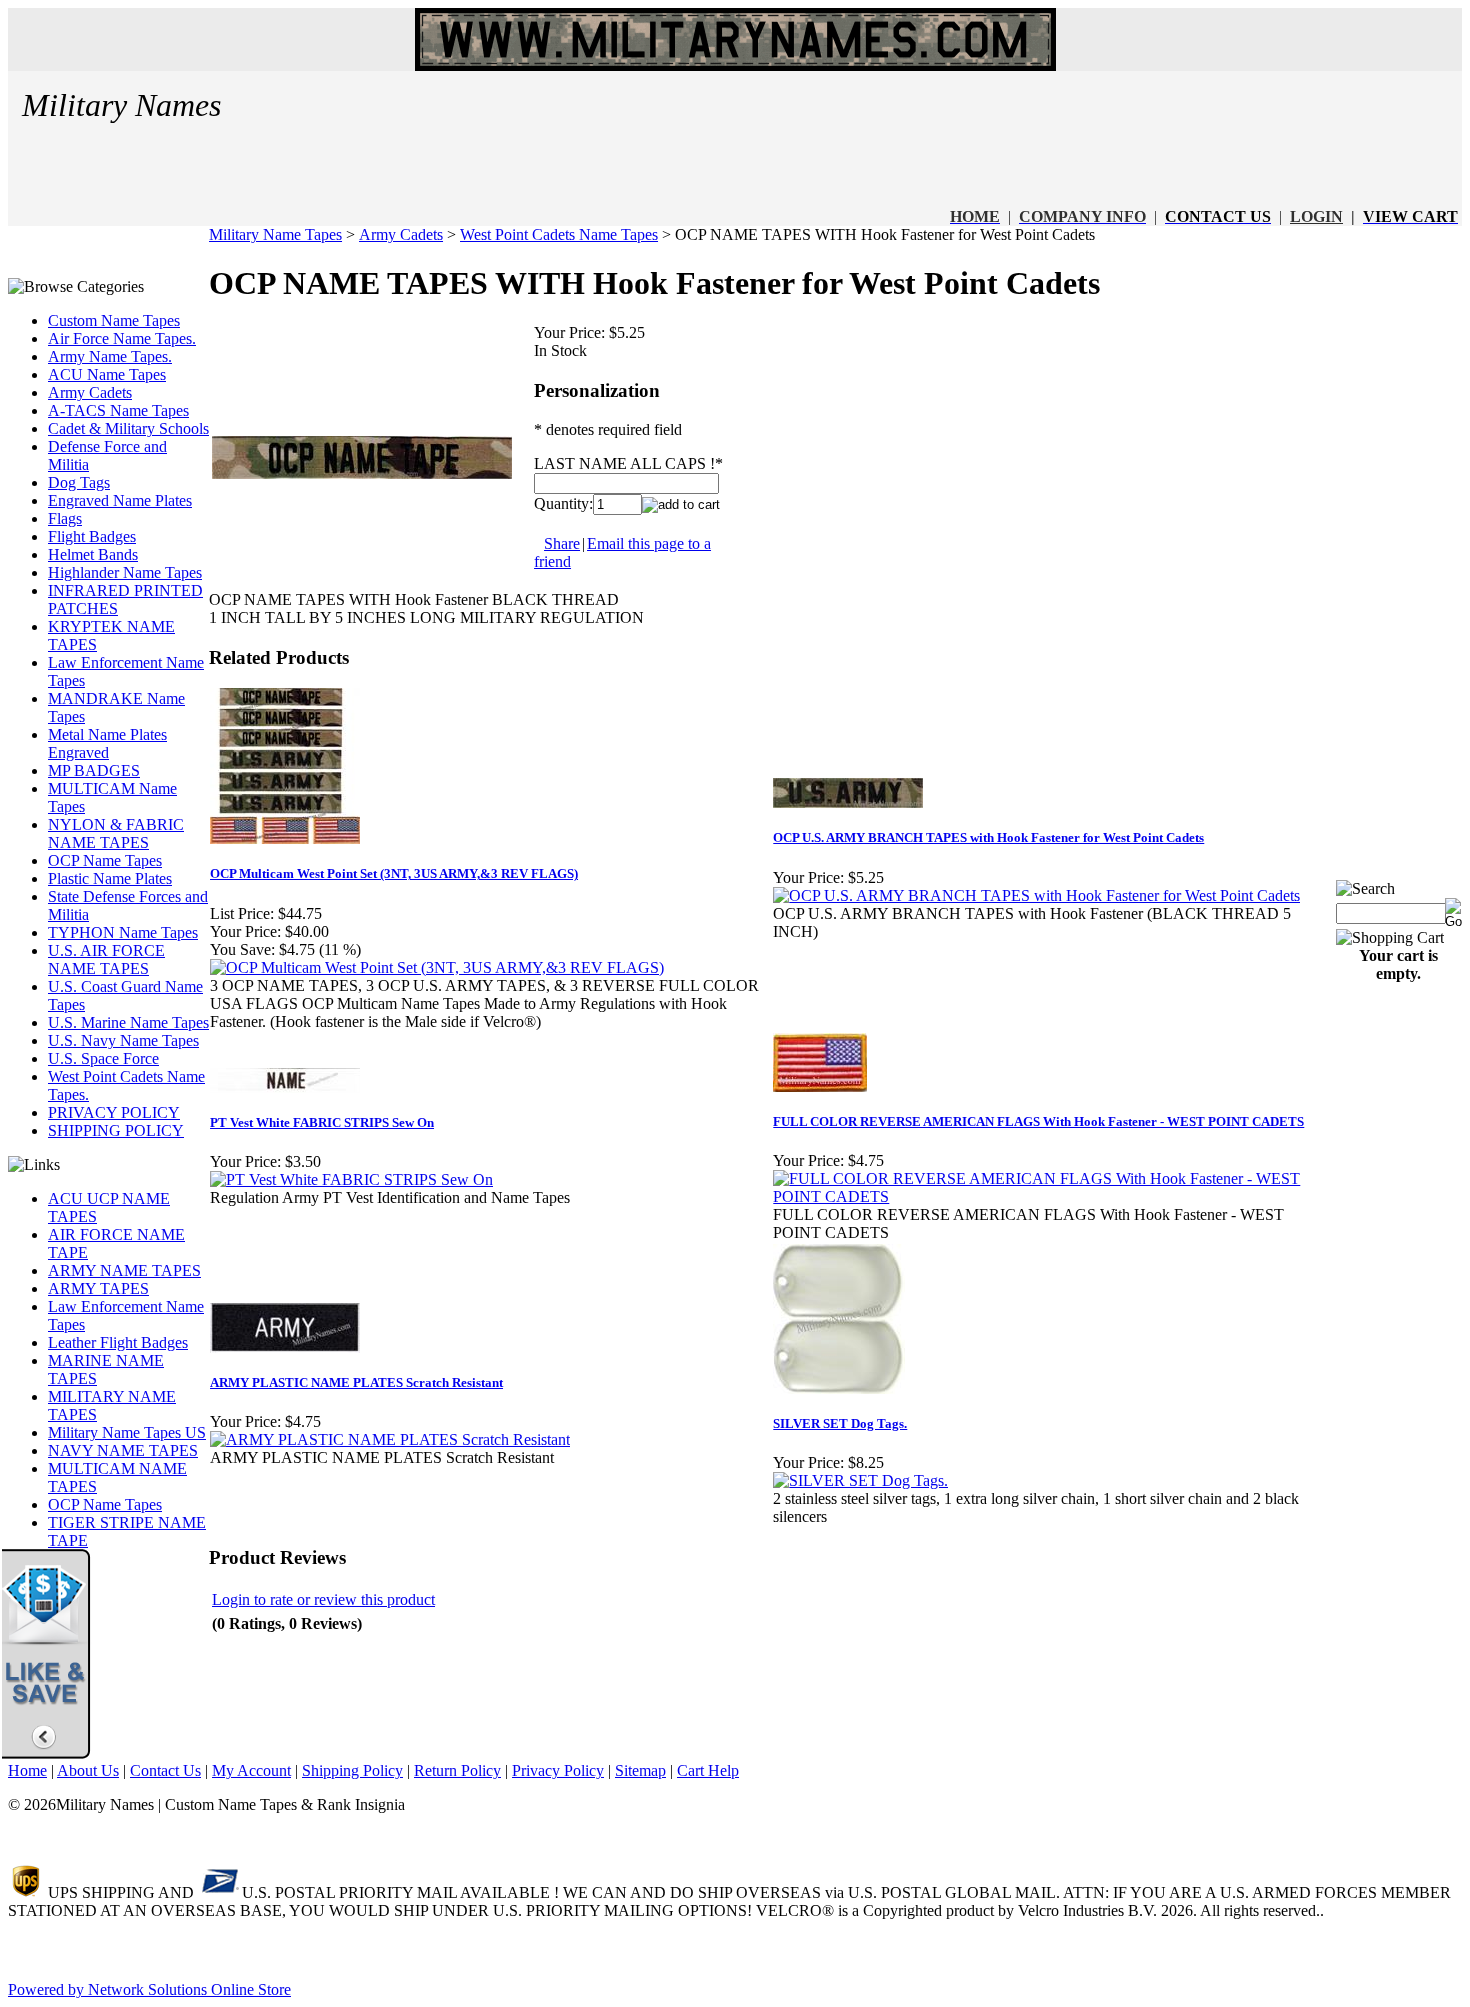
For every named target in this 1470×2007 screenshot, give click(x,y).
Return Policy (457, 1770)
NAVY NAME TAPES (123, 1450)
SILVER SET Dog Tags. (840, 1423)
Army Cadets (90, 392)
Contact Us (165, 1770)
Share (562, 543)
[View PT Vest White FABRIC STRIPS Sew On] (351, 1179)
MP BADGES (94, 770)
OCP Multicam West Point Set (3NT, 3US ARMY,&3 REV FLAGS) (394, 873)
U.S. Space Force (103, 1058)
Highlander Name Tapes (125, 572)
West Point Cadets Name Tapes (559, 234)
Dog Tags (79, 482)
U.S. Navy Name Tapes (123, 1040)
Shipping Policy (352, 1770)
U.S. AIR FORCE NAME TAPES (106, 959)
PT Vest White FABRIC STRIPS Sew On (322, 1122)
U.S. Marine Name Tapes (128, 1022)
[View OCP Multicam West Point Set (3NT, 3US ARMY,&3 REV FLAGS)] (437, 967)
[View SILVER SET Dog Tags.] (860, 1480)
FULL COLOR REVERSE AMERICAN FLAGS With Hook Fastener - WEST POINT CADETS (1038, 1121)
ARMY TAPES (98, 1288)
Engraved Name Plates (120, 500)
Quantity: (563, 503)
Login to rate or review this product (323, 1599)
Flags (65, 518)
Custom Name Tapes (114, 320)
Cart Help (708, 1770)
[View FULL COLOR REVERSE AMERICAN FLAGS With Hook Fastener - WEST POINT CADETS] (1053, 1196)
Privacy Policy (558, 1770)
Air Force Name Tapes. (122, 338)
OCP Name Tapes (105, 860)
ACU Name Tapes (107, 374)
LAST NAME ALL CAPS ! (624, 463)
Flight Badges (92, 536)
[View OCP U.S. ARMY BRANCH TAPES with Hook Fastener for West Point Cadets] (1036, 895)
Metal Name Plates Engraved (107, 743)
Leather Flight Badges (118, 1342)
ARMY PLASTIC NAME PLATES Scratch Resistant (356, 1382)
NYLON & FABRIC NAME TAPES (116, 833)
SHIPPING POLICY (116, 1130)
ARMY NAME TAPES (124, 1270)
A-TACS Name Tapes (118, 410)
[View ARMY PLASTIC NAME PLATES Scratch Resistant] (390, 1439)
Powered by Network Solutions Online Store (149, 1989)
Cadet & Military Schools (128, 428)
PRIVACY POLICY (114, 1112)
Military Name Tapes (275, 234)
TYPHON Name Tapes (123, 932)
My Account (251, 1770)
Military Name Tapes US (127, 1432)
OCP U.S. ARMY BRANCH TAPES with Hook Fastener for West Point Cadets (988, 837)
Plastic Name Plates (110, 878)
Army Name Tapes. (110, 356)
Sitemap (640, 1770)
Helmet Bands (93, 554)
